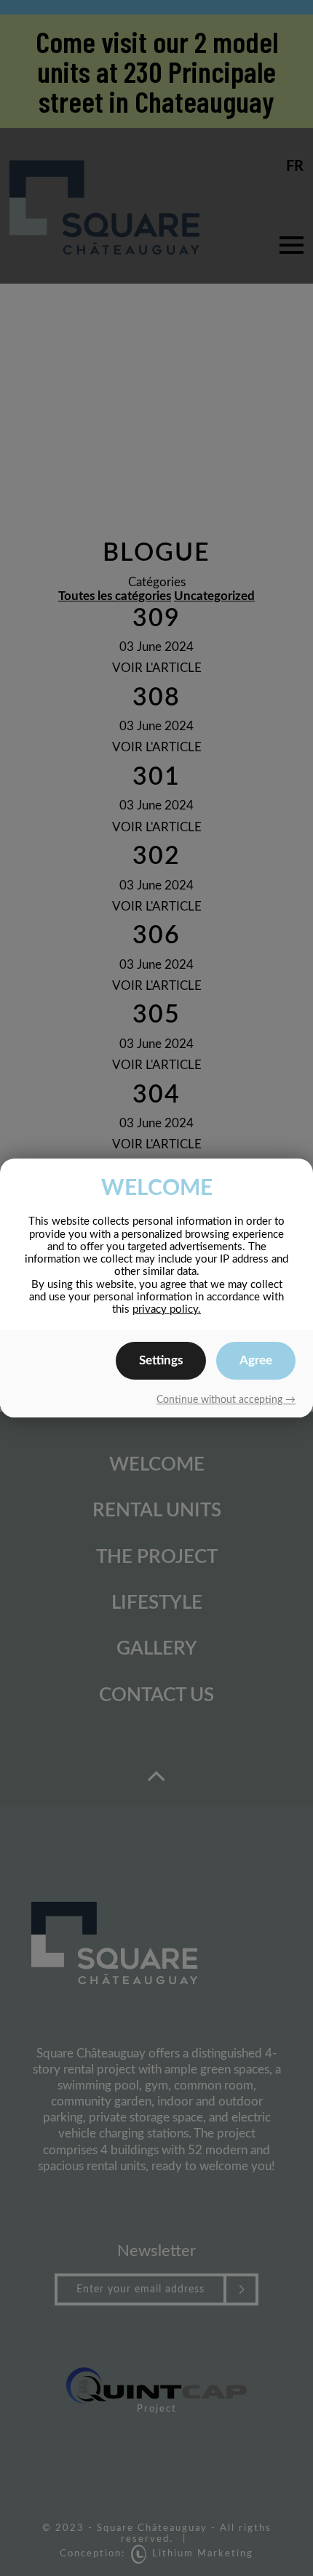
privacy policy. (167, 1309)
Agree (256, 1360)
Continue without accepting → (226, 1400)
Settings (161, 1360)
